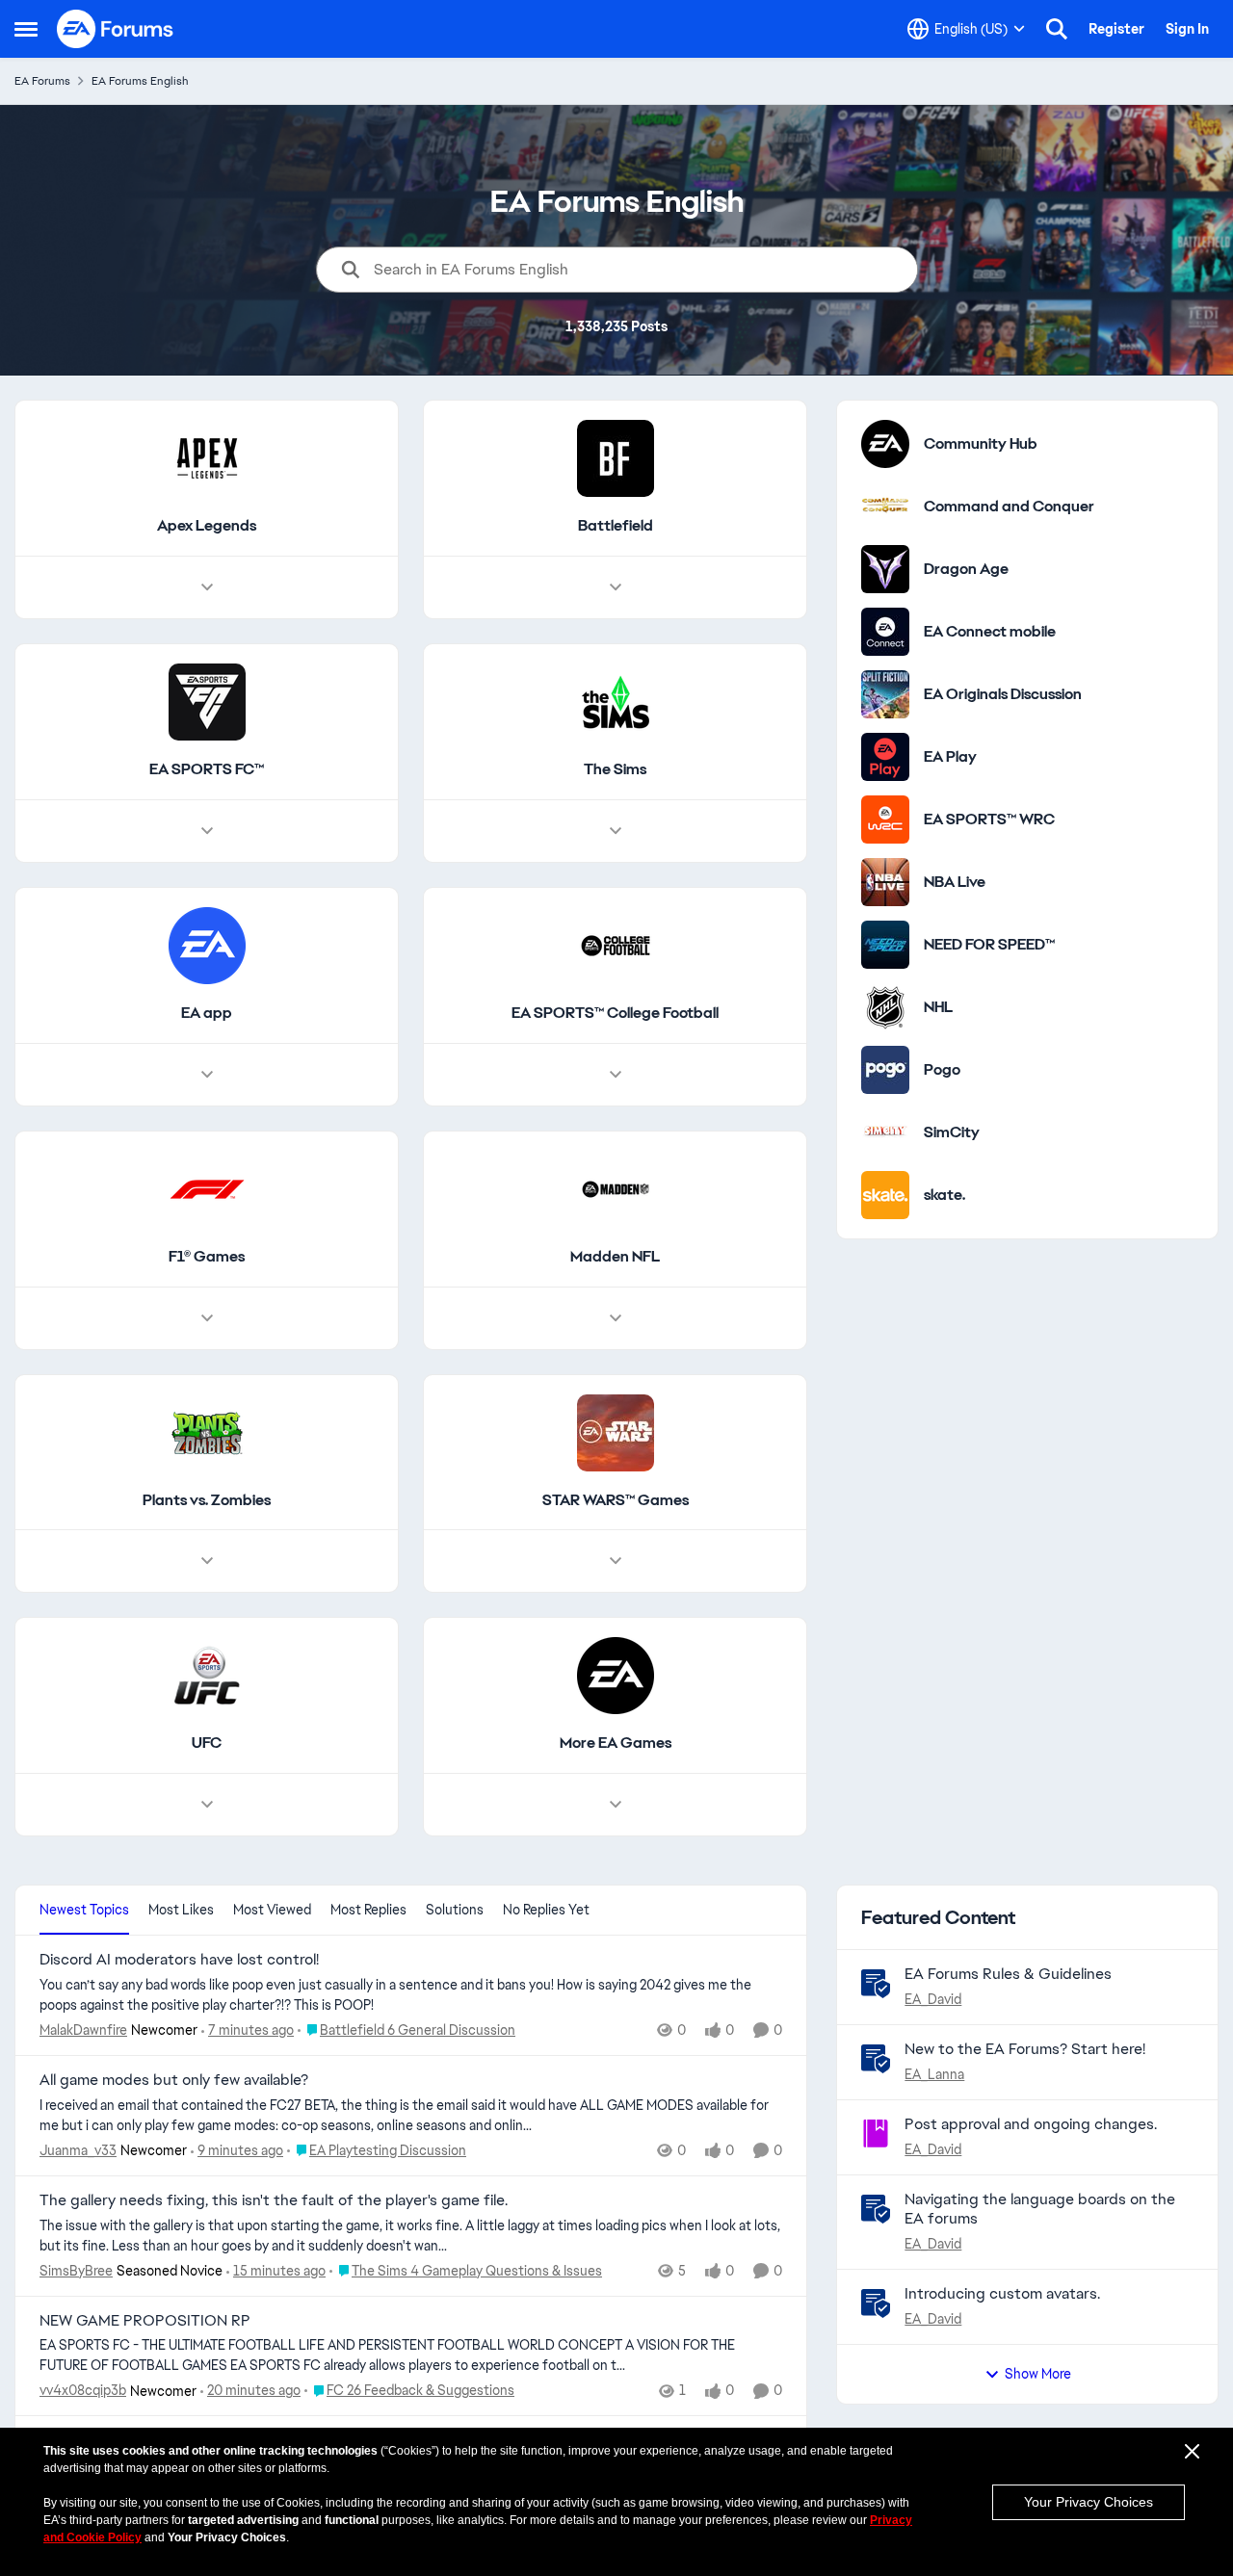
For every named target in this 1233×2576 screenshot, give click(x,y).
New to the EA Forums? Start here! (1025, 2049)
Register (1116, 29)
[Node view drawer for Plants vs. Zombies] (207, 1561)
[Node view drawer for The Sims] (616, 831)
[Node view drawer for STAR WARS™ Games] (616, 1561)
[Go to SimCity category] (885, 1132)
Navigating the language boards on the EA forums (1040, 2209)
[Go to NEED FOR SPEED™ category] (885, 945)
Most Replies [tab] (368, 1910)
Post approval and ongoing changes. (1031, 2124)
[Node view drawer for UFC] (207, 1805)
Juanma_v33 (78, 2150)
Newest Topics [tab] (84, 1910)
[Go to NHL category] (885, 1007)
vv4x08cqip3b (83, 2390)
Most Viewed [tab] (272, 1910)
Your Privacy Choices (1089, 2502)
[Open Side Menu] (26, 29)
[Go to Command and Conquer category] (885, 507)
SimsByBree (76, 2271)
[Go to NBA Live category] (885, 882)
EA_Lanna (934, 2074)
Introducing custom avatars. (1002, 2293)
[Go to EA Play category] (885, 757)
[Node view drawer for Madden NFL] (616, 1318)
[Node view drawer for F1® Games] (207, 1318)
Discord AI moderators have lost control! (179, 1960)
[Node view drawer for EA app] (207, 1075)
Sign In (1187, 29)
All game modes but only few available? (174, 2080)
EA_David (933, 1999)
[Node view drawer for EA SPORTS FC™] (207, 831)
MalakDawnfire (83, 2030)
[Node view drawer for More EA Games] (616, 1805)
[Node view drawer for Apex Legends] (207, 587)
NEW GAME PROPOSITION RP (145, 2321)
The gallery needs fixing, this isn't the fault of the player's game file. (274, 2200)
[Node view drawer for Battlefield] (616, 587)
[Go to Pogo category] (885, 1070)
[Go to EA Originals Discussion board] (885, 694)
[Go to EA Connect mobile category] (885, 632)
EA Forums (42, 81)
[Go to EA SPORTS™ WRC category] (885, 820)
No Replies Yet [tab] (546, 1910)
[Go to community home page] (116, 29)
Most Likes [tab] (181, 1910)
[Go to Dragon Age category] (885, 569)
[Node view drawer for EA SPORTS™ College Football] (616, 1075)
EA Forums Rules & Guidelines (1008, 1974)
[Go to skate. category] (885, 1195)
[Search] (1057, 29)
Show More (1038, 2374)
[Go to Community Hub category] (885, 444)
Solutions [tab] (455, 1910)
